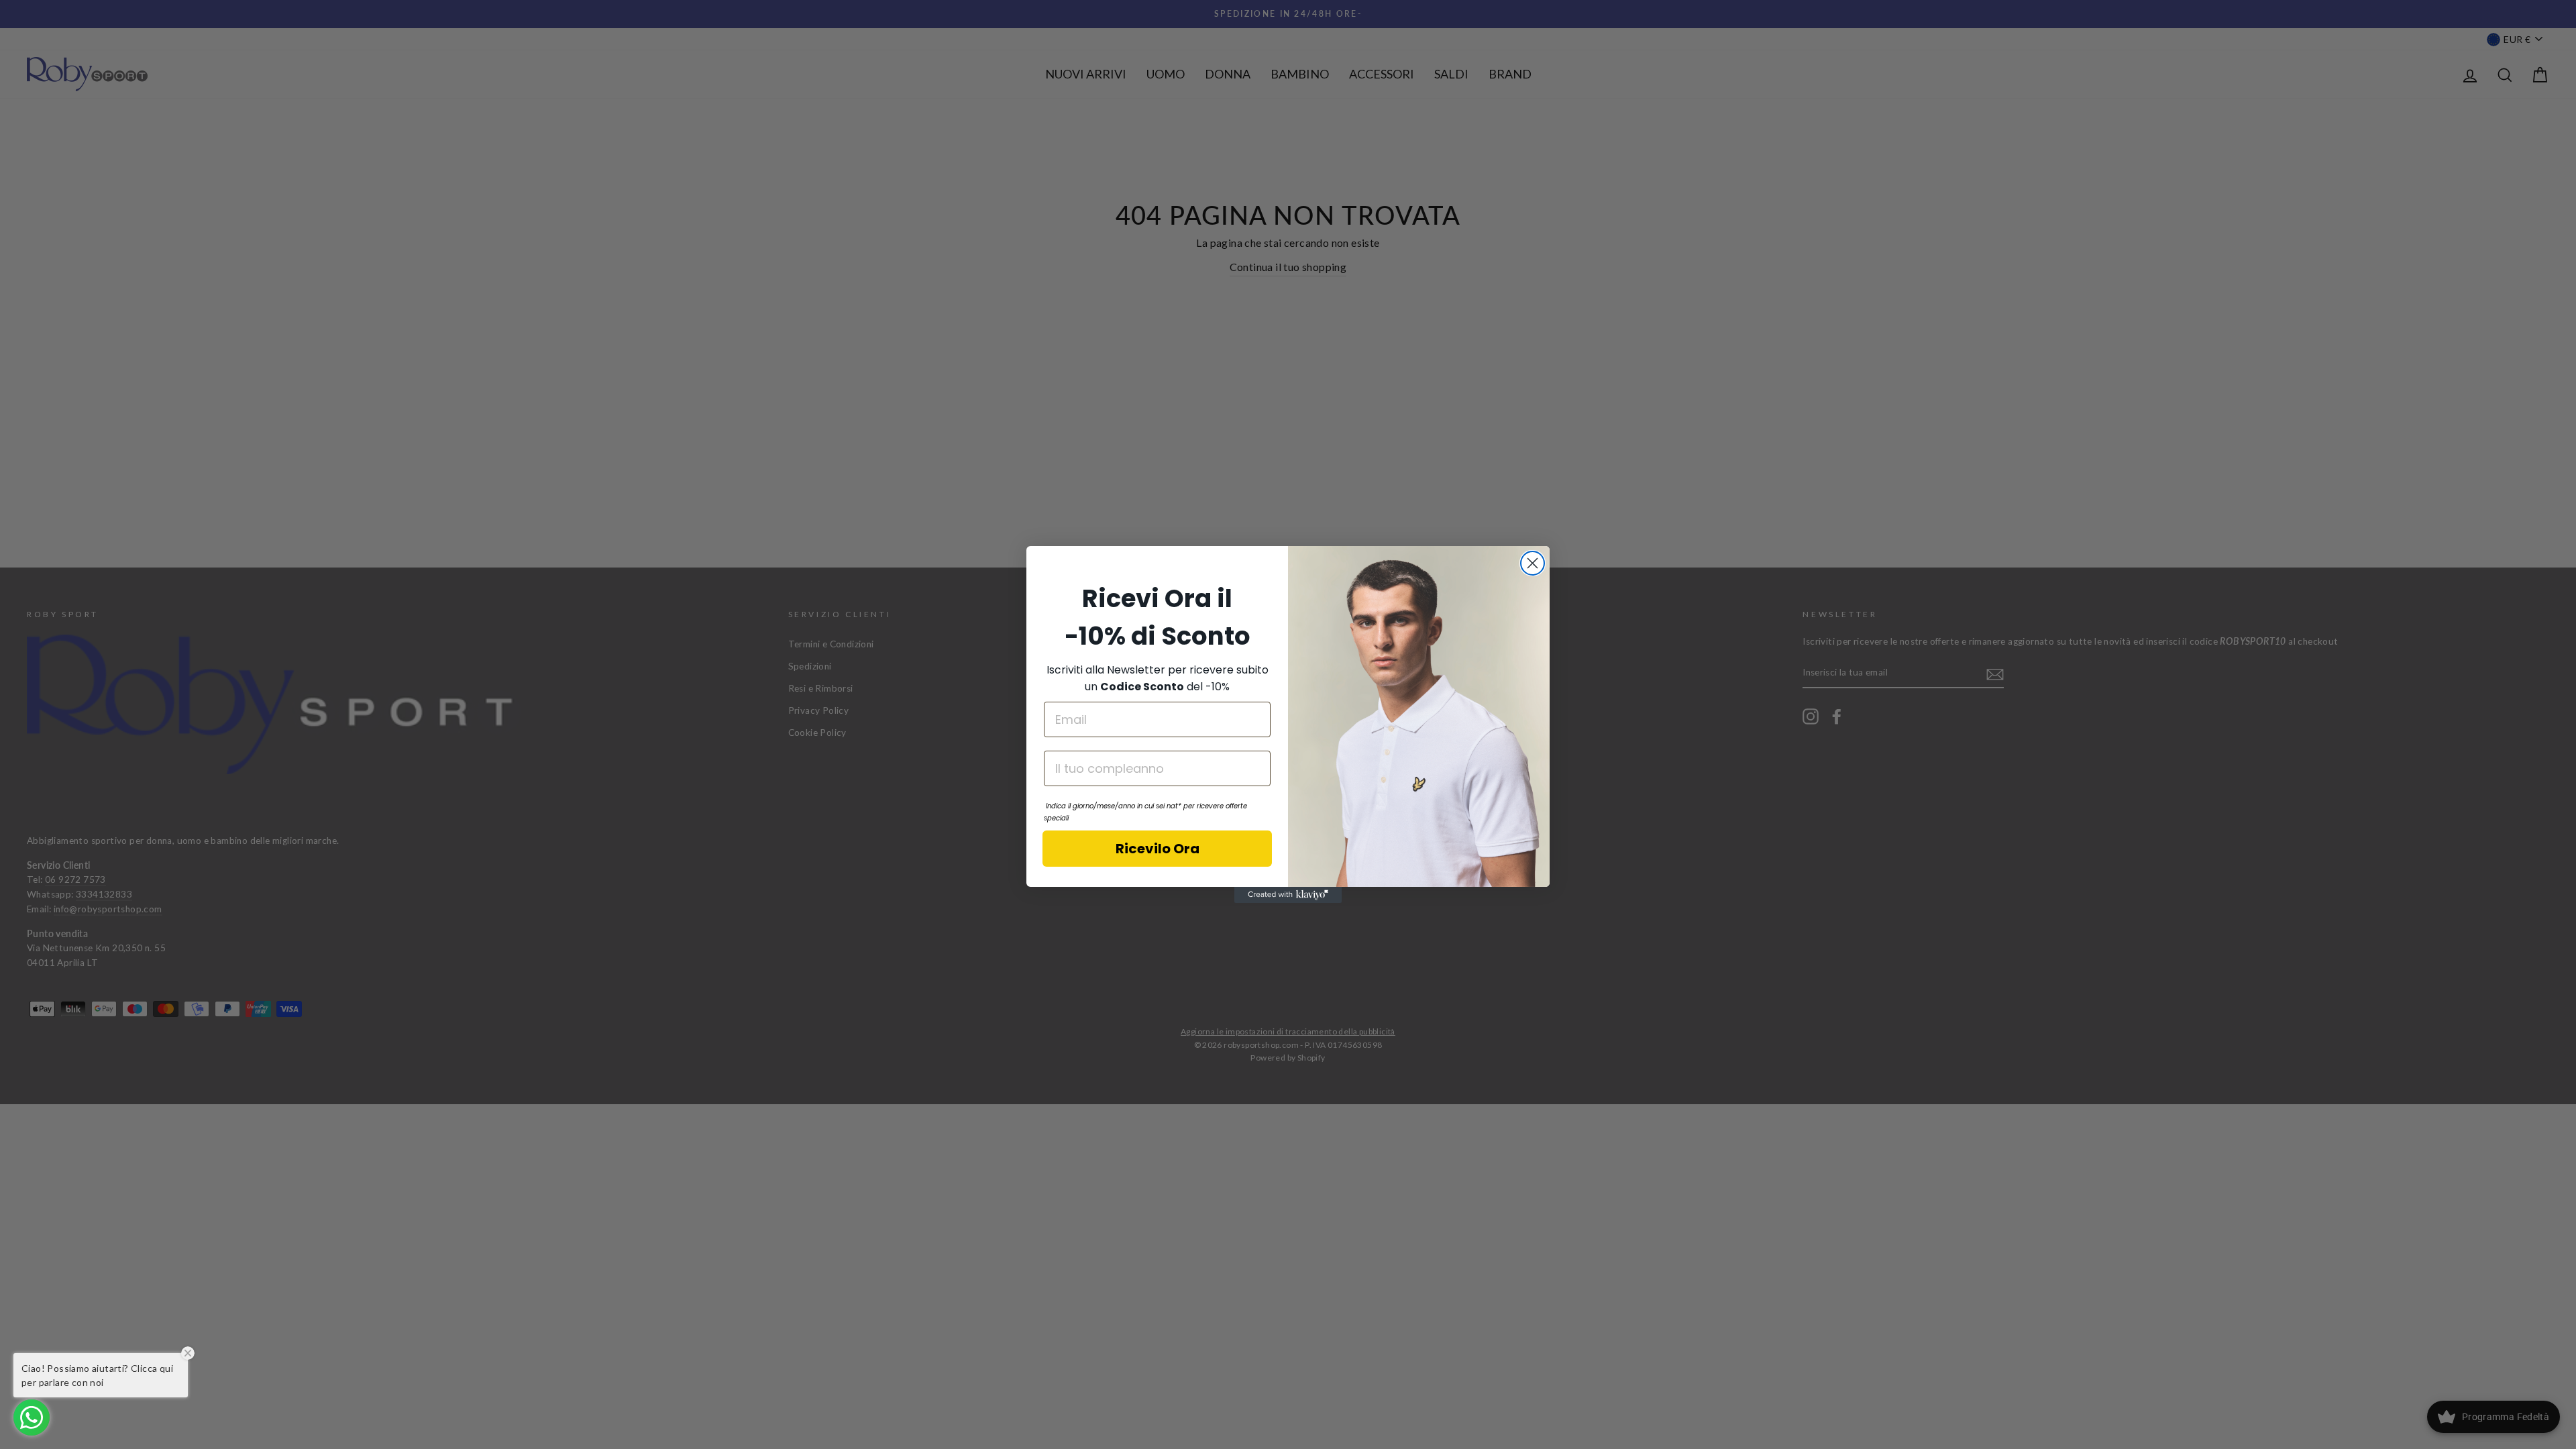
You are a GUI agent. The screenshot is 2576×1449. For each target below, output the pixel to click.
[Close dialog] (1533, 563)
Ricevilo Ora (1158, 849)
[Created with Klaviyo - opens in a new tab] (1288, 895)
